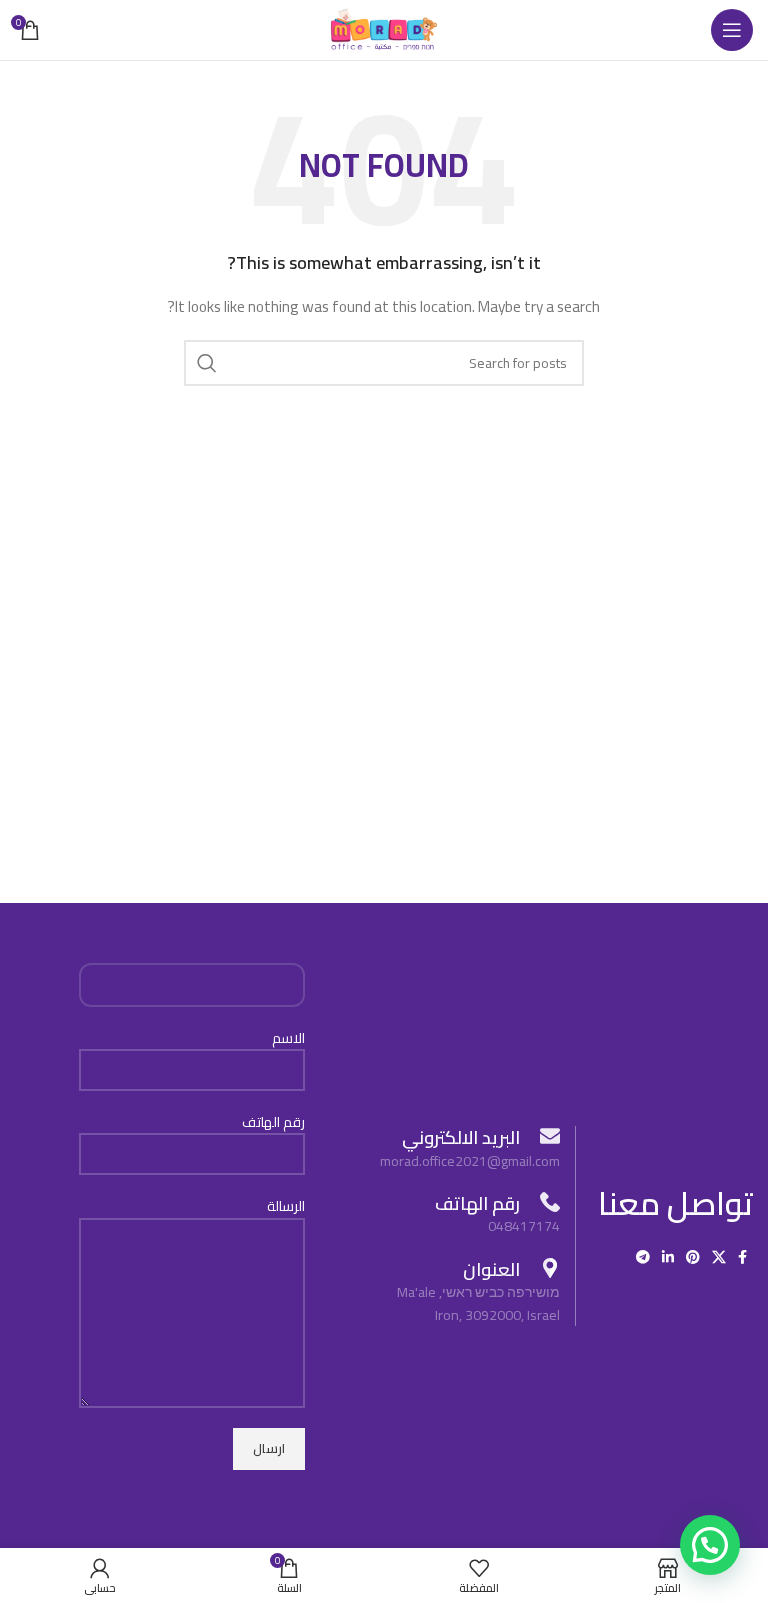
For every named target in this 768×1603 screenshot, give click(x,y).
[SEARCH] (207, 363)
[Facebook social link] (742, 1257)
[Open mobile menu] (732, 30)
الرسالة (286, 1207)
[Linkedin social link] (668, 1257)
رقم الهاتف (273, 1123)
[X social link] (719, 1257)
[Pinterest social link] (693, 1257)
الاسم (288, 1039)
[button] (710, 1545)
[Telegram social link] (643, 1257)
